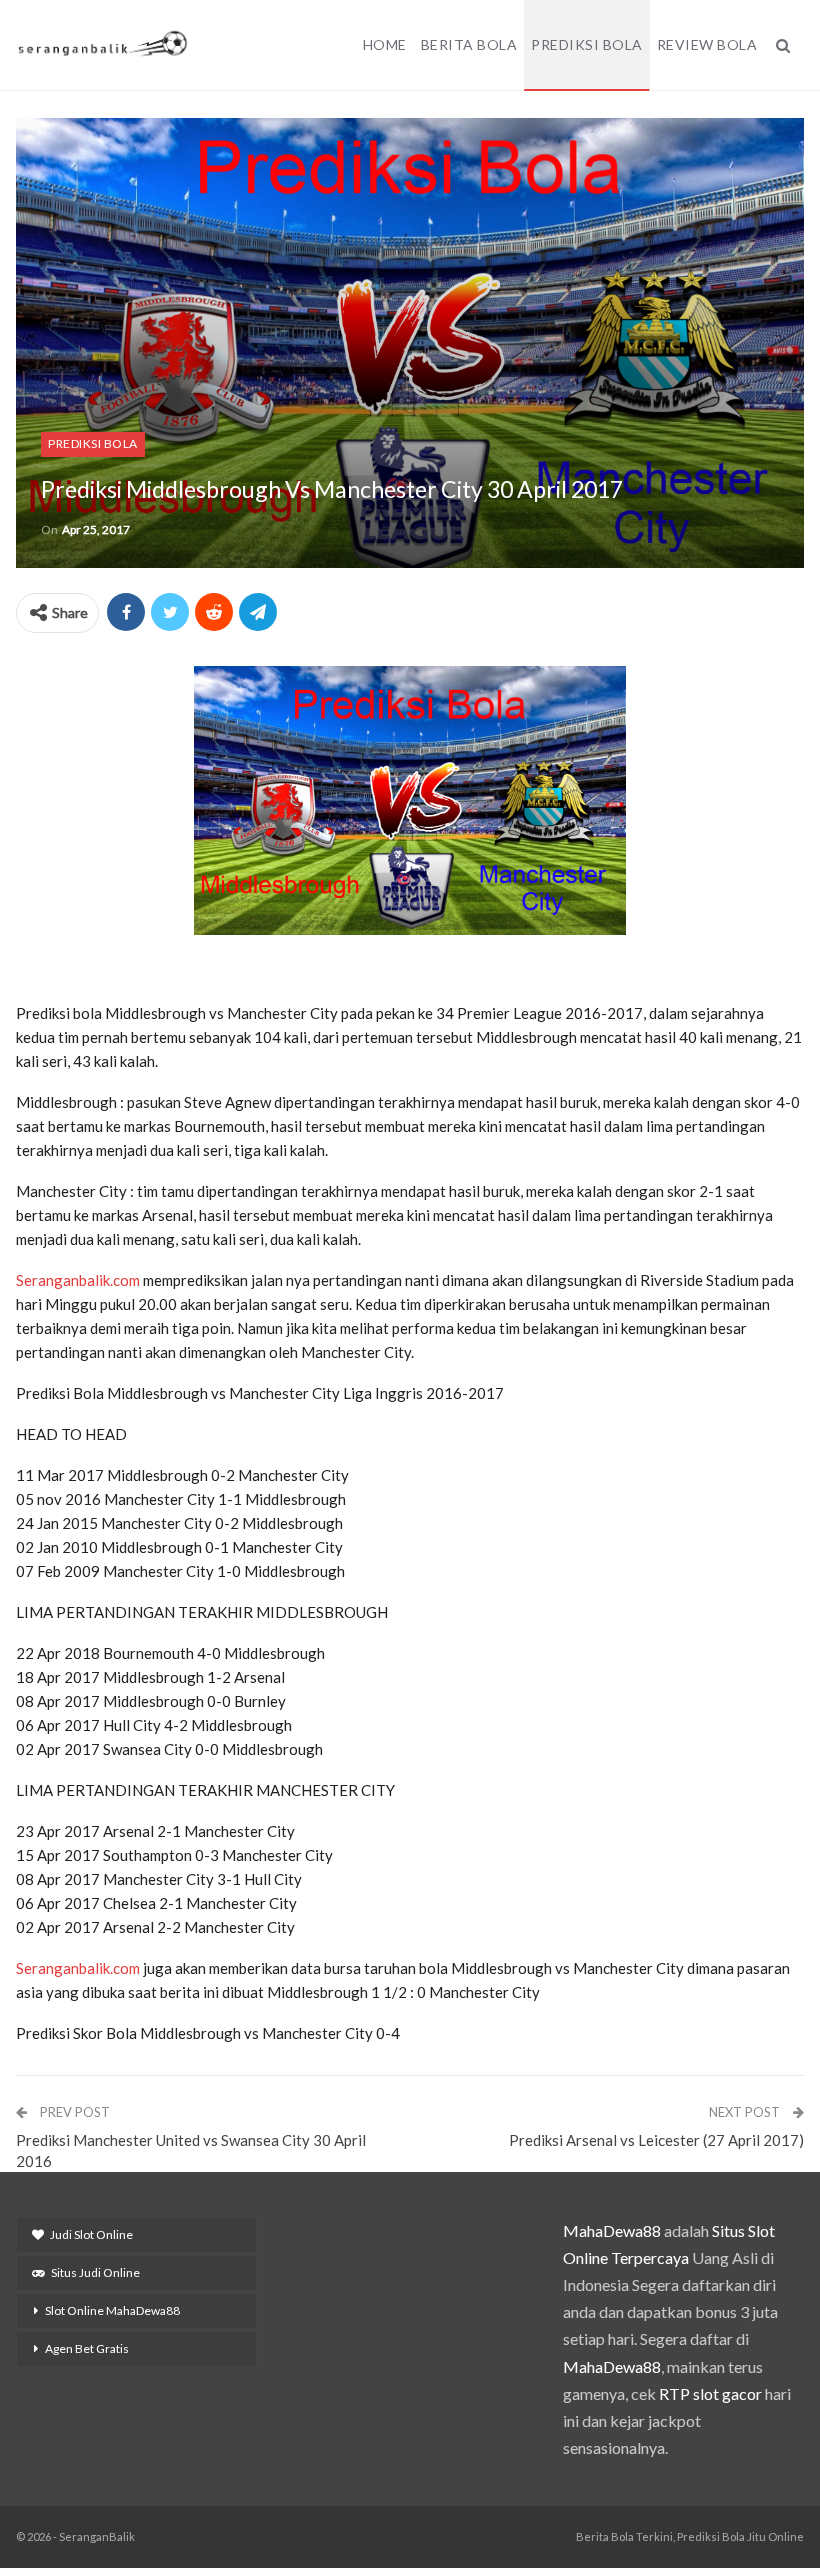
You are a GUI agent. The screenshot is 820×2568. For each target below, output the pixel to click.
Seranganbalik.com (78, 1280)
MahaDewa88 (612, 2230)
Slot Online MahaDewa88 (112, 2310)
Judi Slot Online (91, 2234)
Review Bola (707, 44)
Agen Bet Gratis (87, 2348)
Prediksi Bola (587, 44)
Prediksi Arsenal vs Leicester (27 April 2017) (656, 2140)
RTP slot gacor (710, 2393)
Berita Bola (469, 44)
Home (385, 44)
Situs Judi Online (95, 2272)
